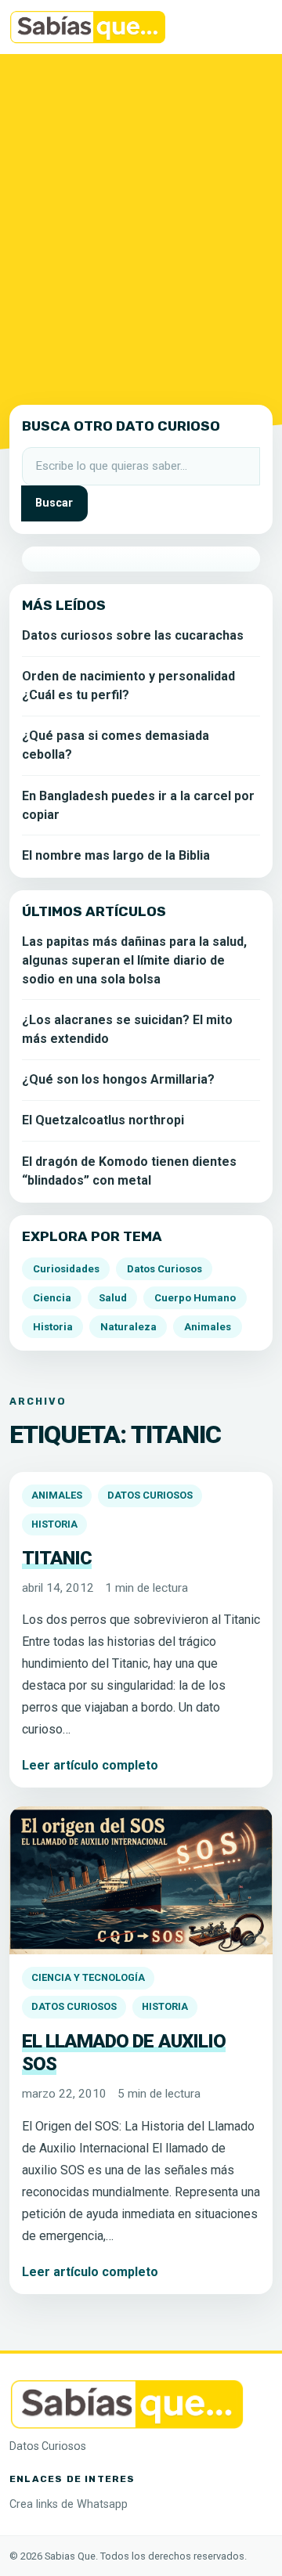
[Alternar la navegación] (251, 27)
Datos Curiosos (150, 1495)
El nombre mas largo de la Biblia (116, 855)
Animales (57, 1495)
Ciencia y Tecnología (88, 1977)
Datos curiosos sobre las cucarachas (133, 635)
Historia (54, 1524)
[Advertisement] (141, 226)
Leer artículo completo (90, 1765)
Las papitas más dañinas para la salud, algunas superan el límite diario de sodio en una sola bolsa (134, 960)
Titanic (57, 1558)
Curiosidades (66, 1269)
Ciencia (52, 1298)
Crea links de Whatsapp (69, 2504)
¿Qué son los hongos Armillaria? (118, 1079)
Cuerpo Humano (195, 1298)
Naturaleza (128, 1327)
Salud (113, 1298)
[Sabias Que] (127, 2403)
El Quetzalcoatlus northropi (103, 1120)
